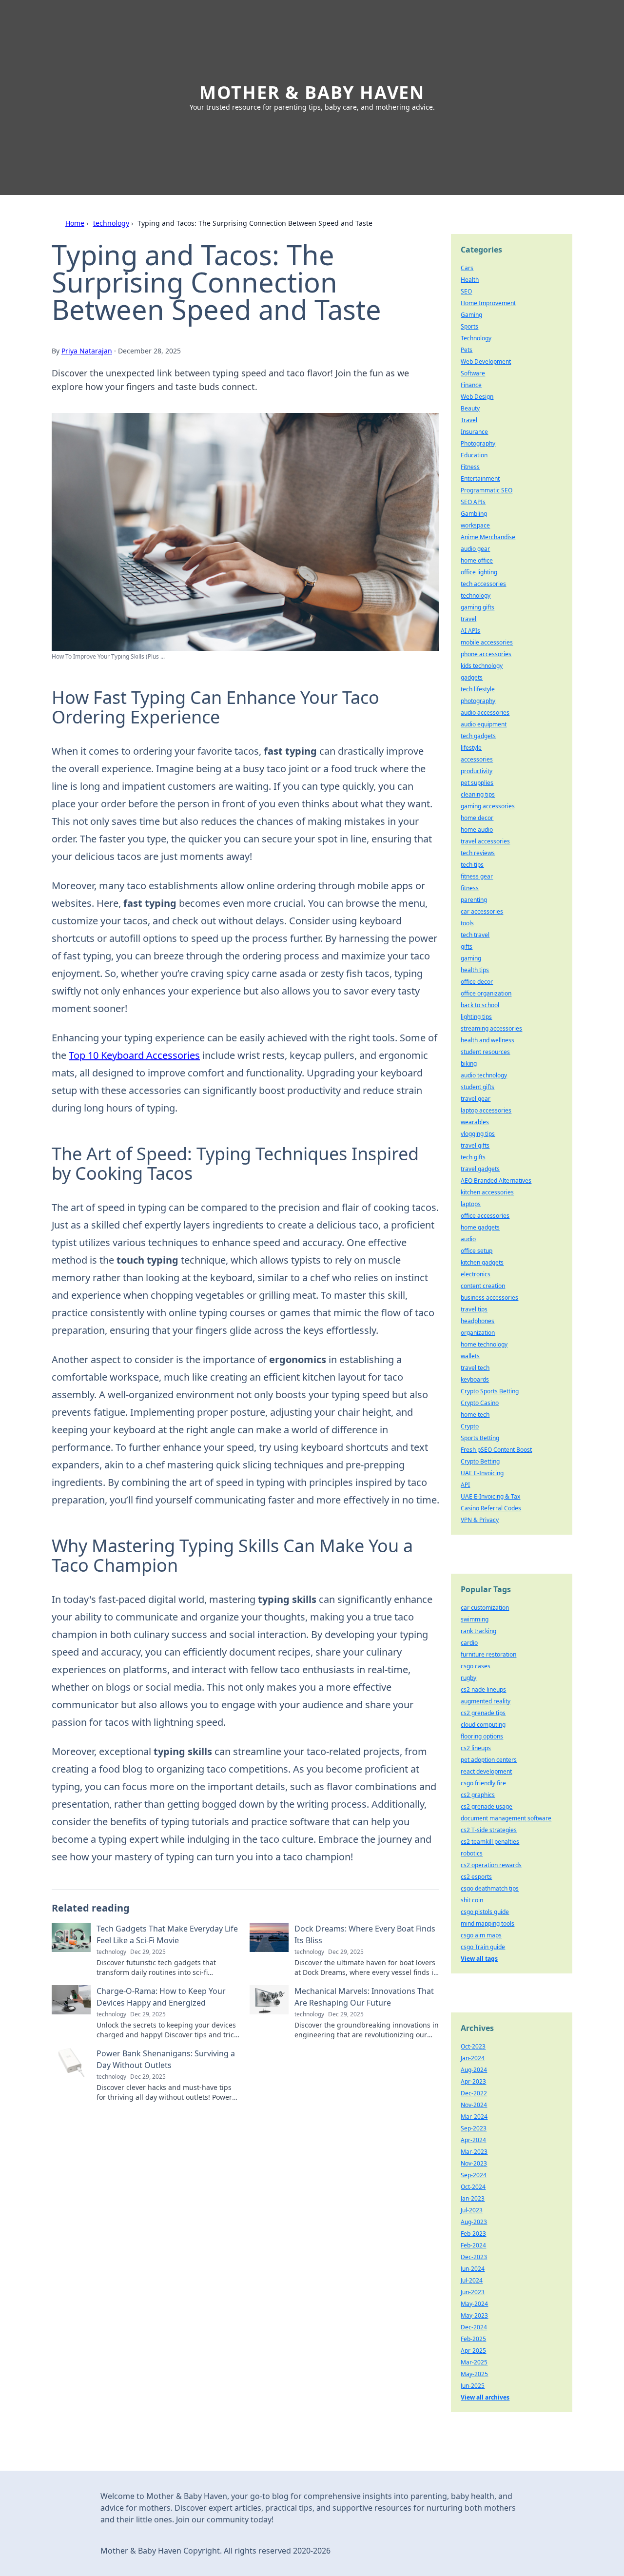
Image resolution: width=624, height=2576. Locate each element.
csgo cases (476, 1666)
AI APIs (470, 631)
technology (111, 223)
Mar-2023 (474, 2152)
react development (486, 1771)
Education (474, 455)
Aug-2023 (474, 2222)
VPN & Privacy (480, 1520)
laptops (471, 1204)
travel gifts (475, 1145)
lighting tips (476, 1017)
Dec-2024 (474, 2327)
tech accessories (483, 584)
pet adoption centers (489, 1760)
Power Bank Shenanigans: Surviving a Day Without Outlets (166, 2059)
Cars (467, 268)
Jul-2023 (472, 2210)
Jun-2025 (473, 2386)
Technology (476, 338)
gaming (471, 958)
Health (470, 280)
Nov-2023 (474, 2163)
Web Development (486, 361)
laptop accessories (486, 1110)
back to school (480, 1005)
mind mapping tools (487, 1923)
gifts (467, 946)
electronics (476, 1274)
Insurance (474, 432)
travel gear (476, 1099)
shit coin (472, 1900)
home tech (475, 1415)
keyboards (475, 1379)
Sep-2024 (474, 2175)
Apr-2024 (473, 2140)
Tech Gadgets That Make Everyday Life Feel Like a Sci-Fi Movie (167, 1934)
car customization (485, 1608)
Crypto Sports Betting (490, 1391)
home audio (477, 829)
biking (469, 1064)
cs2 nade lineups (483, 1689)
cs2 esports (476, 1877)
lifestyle (471, 748)
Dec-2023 (474, 2257)
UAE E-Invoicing (482, 1473)
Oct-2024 (473, 2187)
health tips (475, 970)
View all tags (479, 1959)
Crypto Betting (480, 1461)
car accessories (482, 911)
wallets (470, 1356)
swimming (475, 1619)
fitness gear (477, 876)
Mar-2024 (474, 2117)
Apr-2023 (473, 2081)
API (465, 1485)
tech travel (475, 935)
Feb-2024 (473, 2245)
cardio (469, 1643)
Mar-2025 (474, 2362)
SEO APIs (473, 502)
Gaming (471, 315)
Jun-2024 (473, 2269)
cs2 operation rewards (491, 1865)
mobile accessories (487, 642)
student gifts (478, 1087)
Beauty (470, 408)
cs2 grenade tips (483, 1713)
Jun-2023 (473, 2292)
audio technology (484, 1075)
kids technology (482, 666)
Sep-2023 (474, 2128)
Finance (471, 385)
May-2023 (474, 2315)
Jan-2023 (473, 2198)
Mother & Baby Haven (312, 92)
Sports (469, 326)
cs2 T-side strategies (489, 1830)
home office (477, 560)
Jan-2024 (473, 2058)
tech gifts (473, 1157)
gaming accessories (488, 806)
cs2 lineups (476, 1748)
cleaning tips (478, 794)
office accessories (485, 1216)
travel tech (475, 1368)
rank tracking (478, 1631)
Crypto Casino (480, 1403)
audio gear (475, 549)
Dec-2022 (474, 2093)
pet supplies (477, 783)
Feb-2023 (473, 2234)
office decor (477, 982)
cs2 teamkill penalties (490, 1842)
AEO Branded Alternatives (496, 1181)
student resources (485, 1052)
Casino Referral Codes (491, 1508)
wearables (475, 1122)
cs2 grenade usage (487, 1806)
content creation (483, 1286)
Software (473, 373)
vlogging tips (478, 1134)
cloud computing (483, 1725)
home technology (484, 1344)
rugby (468, 1678)
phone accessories (486, 654)
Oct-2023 (473, 2046)
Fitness (470, 467)
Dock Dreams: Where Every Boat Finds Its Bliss (365, 1934)
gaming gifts (478, 607)
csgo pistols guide (485, 1912)
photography (478, 701)
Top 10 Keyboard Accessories (134, 1055)
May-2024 (474, 2304)
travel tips (474, 1309)
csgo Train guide (483, 1947)
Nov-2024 (474, 2105)
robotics (472, 1853)
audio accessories (485, 712)
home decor (477, 818)
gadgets (472, 677)
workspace (475, 525)
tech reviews (478, 853)
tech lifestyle (478, 689)
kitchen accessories (487, 1192)
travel (468, 619)
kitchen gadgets (482, 1262)
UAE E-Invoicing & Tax (490, 1496)
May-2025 (474, 2374)
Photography (478, 443)
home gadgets (480, 1227)
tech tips (472, 865)
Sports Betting (480, 1438)
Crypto (470, 1426)
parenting (474, 900)
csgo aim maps (481, 1935)
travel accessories (485, 841)
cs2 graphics (478, 1795)
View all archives (485, 2397)
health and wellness (487, 1040)
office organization (486, 993)
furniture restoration (488, 1654)
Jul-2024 (472, 2280)
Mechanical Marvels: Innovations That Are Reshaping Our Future (364, 1997)
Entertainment (480, 478)
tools (467, 923)
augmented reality (486, 1701)
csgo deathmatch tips (490, 1888)
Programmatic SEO (487, 490)
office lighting (479, 572)
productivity (477, 771)
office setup (477, 1251)
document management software (506, 1818)
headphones (478, 1321)
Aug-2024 (474, 2070)
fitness (470, 888)
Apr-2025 (473, 2351)
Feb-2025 (473, 2339)
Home (75, 223)
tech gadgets (478, 736)
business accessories (489, 1298)
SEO (466, 291)
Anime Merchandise (488, 537)
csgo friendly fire (483, 1783)
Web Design (477, 397)
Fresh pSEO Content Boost (496, 1450)
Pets (467, 350)
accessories (477, 759)
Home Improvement (488, 303)
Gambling (474, 514)
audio (468, 1239)
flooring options (482, 1736)
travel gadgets (480, 1169)
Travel (469, 420)
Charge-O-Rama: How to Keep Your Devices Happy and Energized (161, 1997)
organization (478, 1333)
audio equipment (484, 724)
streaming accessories (491, 1028)
